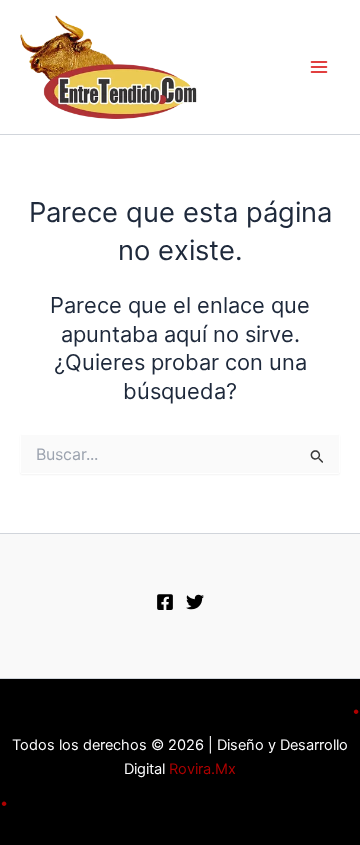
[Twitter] (195, 602)
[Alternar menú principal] (319, 67)
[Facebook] (165, 602)
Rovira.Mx (202, 769)
